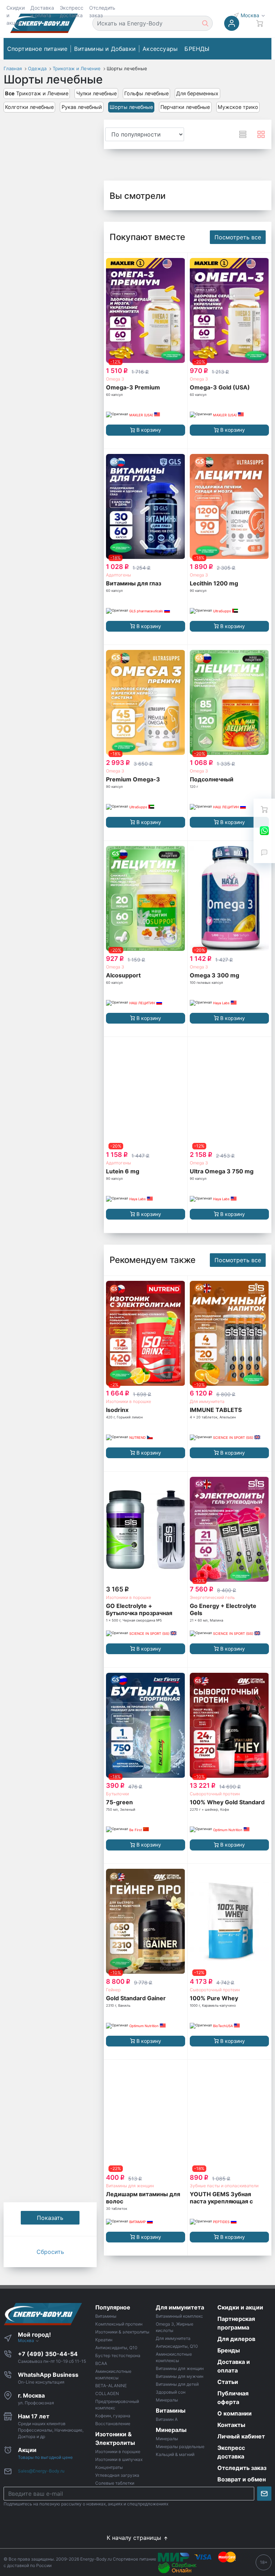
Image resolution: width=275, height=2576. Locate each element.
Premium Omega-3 (133, 779)
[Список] (243, 134)
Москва (251, 15)
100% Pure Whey (214, 1998)
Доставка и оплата (42, 11)
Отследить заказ (102, 11)
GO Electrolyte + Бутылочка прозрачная (139, 1609)
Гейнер (113, 1990)
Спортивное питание (37, 49)
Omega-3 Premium (133, 387)
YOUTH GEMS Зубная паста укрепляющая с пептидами (221, 2201)
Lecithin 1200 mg (214, 583)
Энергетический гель (212, 1597)
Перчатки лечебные (185, 107)
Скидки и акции (16, 15)
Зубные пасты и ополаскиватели (224, 2186)
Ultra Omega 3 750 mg (222, 1171)
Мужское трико (238, 107)
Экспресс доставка (72, 11)
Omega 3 (115, 379)
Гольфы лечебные (146, 93)
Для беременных (197, 93)
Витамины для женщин (130, 2186)
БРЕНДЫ (197, 49)
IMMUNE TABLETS (216, 1410)
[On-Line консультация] (264, 831)
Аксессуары (160, 49)
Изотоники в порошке (129, 1401)
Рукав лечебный (82, 107)
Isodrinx (117, 1410)
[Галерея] (261, 134)
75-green (119, 1802)
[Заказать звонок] (264, 852)
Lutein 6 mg (123, 1171)
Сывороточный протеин (215, 1794)
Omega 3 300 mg (214, 975)
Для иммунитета (207, 1401)
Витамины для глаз (134, 583)
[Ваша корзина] (264, 809)
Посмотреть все (238, 237)
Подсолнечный (212, 779)
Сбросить (50, 2252)
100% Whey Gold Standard (227, 1802)
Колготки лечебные (29, 107)
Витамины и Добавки (105, 49)
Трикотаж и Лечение (37, 93)
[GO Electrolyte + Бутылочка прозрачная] (145, 1529)
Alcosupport (123, 975)
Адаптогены (119, 575)
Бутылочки (117, 1794)
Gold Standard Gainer (136, 1998)
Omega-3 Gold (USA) (220, 387)
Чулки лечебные (97, 93)
